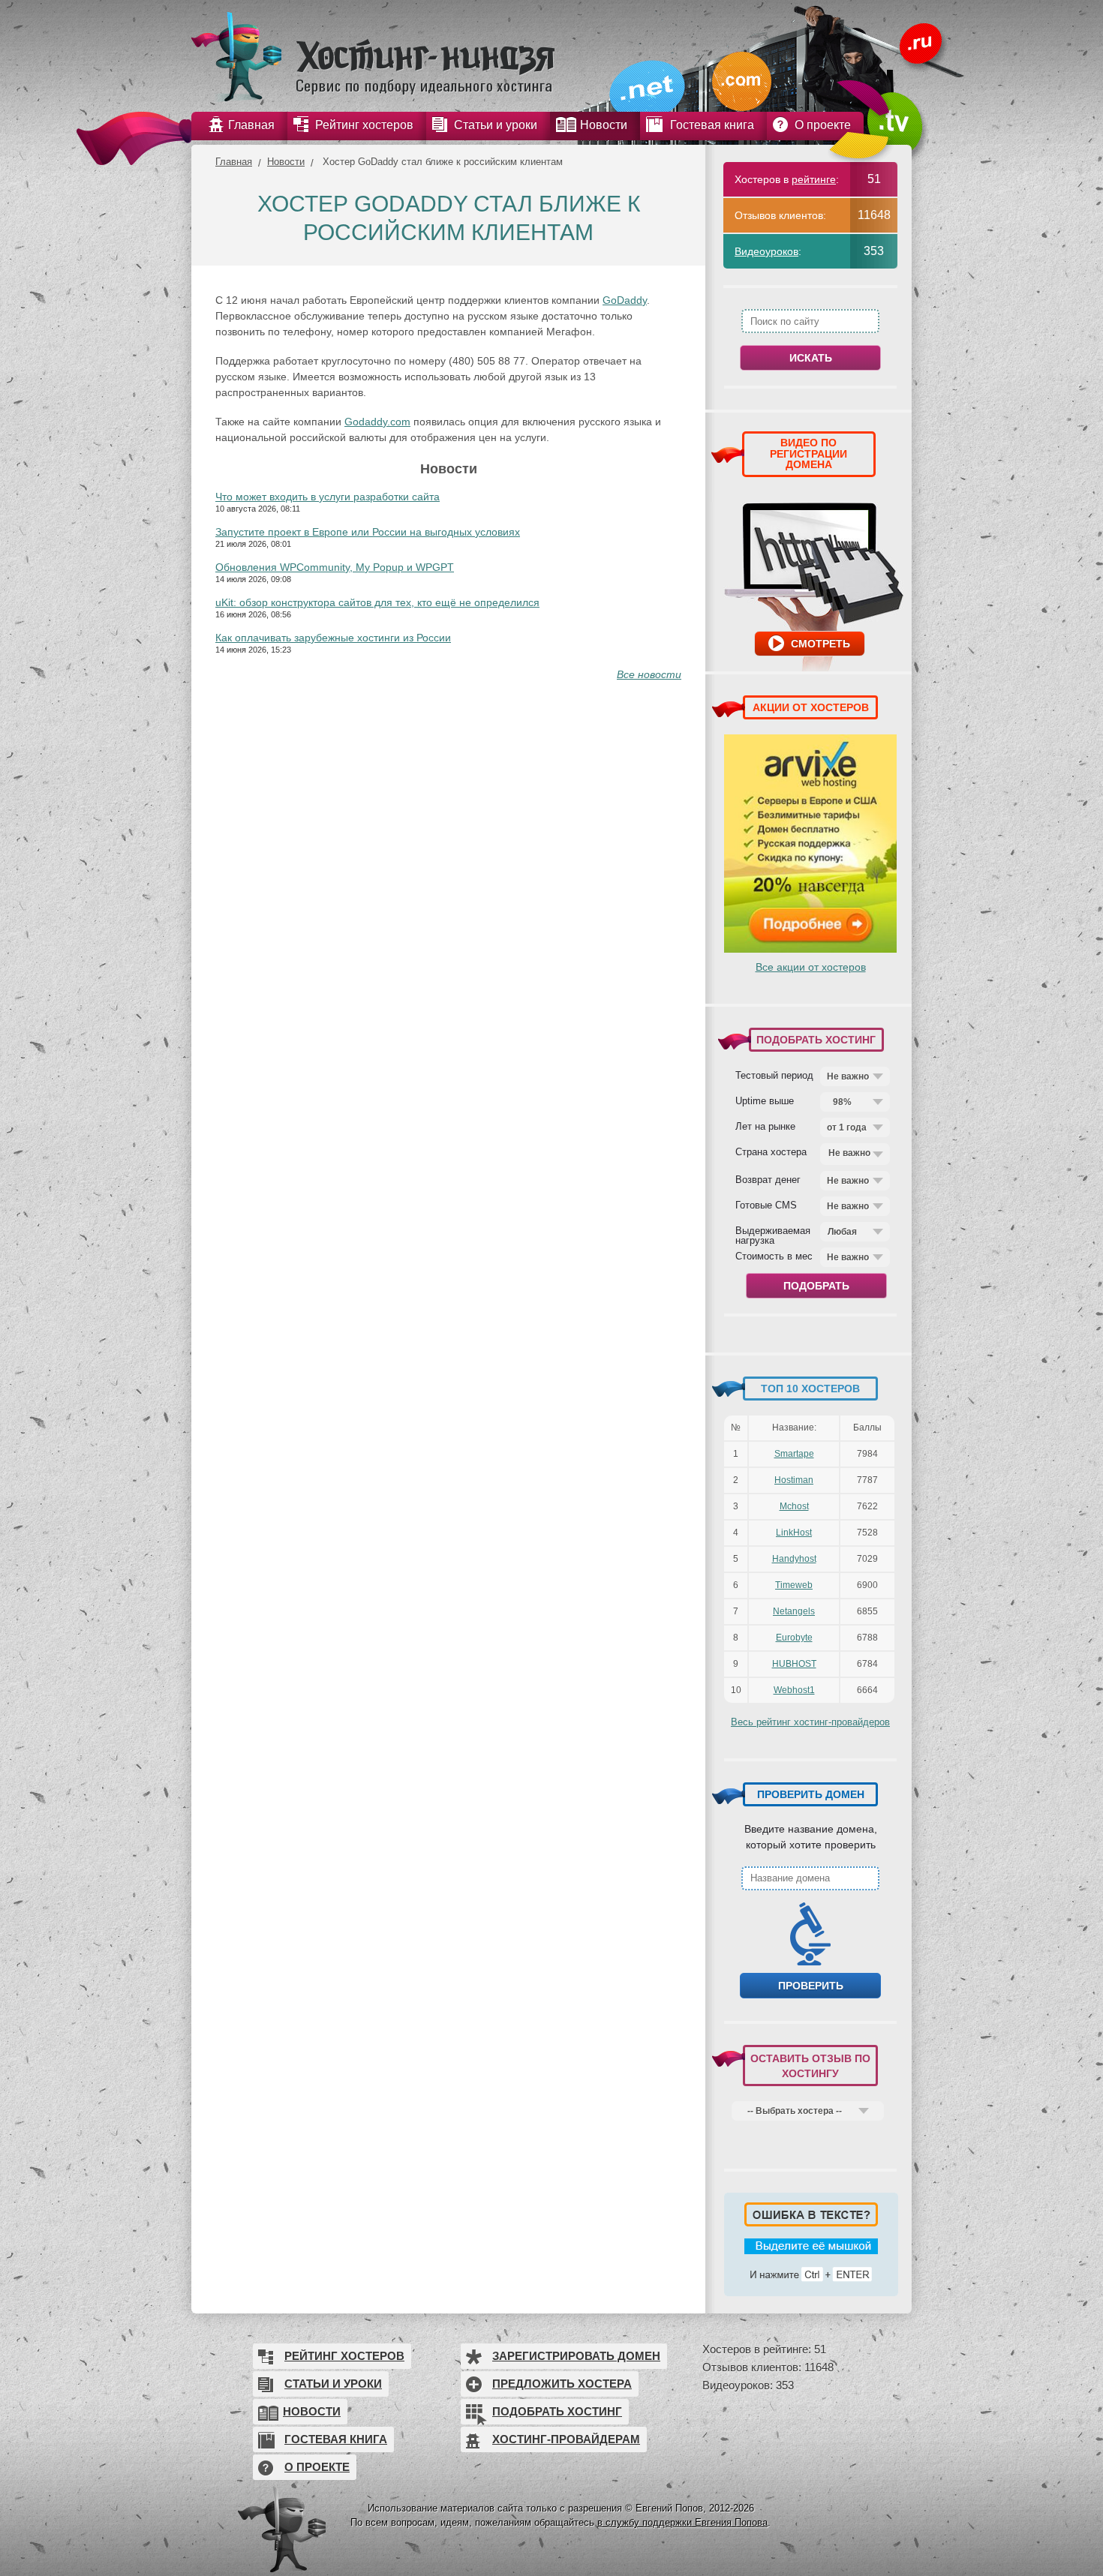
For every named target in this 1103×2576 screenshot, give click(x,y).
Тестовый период (774, 1075)
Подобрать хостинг (557, 2411)
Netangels (794, 1611)
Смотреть (820, 644)
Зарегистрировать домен (576, 2356)
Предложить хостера (562, 2384)
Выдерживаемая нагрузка (773, 1235)
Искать (811, 358)
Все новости (649, 674)
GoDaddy (625, 300)
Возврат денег (768, 1179)
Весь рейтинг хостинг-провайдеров (810, 1722)
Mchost (794, 1506)
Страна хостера (771, 1151)
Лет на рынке (765, 1126)
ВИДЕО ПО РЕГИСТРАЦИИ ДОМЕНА (808, 453)
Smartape (794, 1454)
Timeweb (794, 1585)
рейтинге (814, 179)
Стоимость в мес (774, 1256)
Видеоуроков (766, 251)
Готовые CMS (766, 1205)
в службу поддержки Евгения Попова (682, 2522)
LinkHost (794, 1533)
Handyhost (794, 1559)
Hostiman (794, 1480)
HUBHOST (794, 1664)
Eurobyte (794, 1638)
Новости (286, 162)
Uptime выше (765, 1100)
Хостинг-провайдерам (566, 2439)
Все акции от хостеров (811, 967)
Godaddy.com (377, 422)
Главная (234, 162)
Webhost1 (794, 1690)
